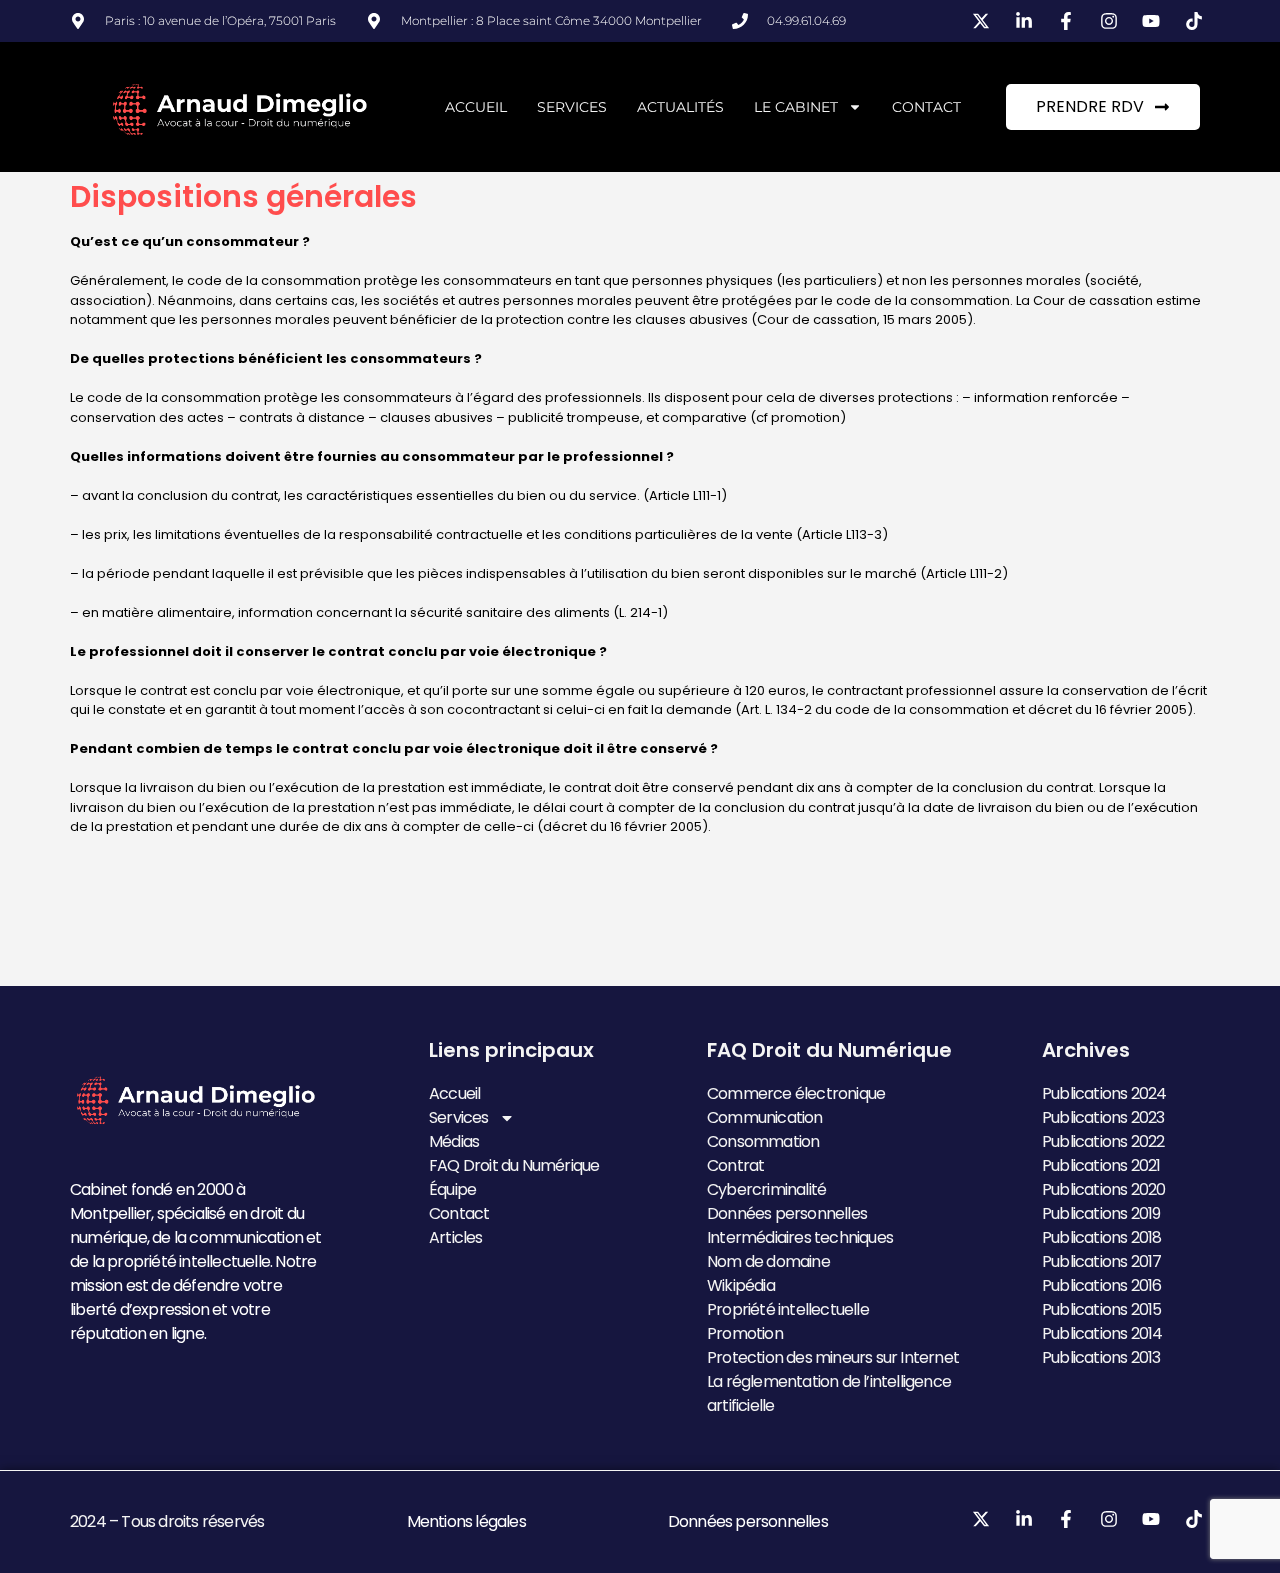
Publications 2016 (1101, 1285)
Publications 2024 (1104, 1093)
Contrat (735, 1165)
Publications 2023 (1103, 1117)
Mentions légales (466, 1521)
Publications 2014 (1102, 1333)
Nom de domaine (768, 1261)
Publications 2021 (1101, 1165)
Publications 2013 (1101, 1357)
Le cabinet (796, 107)
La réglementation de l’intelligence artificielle (829, 1393)
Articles (456, 1237)
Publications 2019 (1101, 1213)
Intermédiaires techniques (800, 1237)
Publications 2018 (1101, 1237)
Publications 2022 (1103, 1141)
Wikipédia (741, 1285)
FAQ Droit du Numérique (514, 1165)
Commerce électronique (796, 1093)
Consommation (763, 1141)
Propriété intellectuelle (788, 1309)
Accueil (476, 107)
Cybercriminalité (766, 1189)
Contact (926, 107)
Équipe (452, 1189)
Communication (765, 1117)
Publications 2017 (1101, 1261)
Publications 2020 (1103, 1189)
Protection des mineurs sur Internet (833, 1357)
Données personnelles (787, 1213)
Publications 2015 (1101, 1309)
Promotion (745, 1333)
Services (572, 107)
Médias (454, 1141)
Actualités (680, 107)
